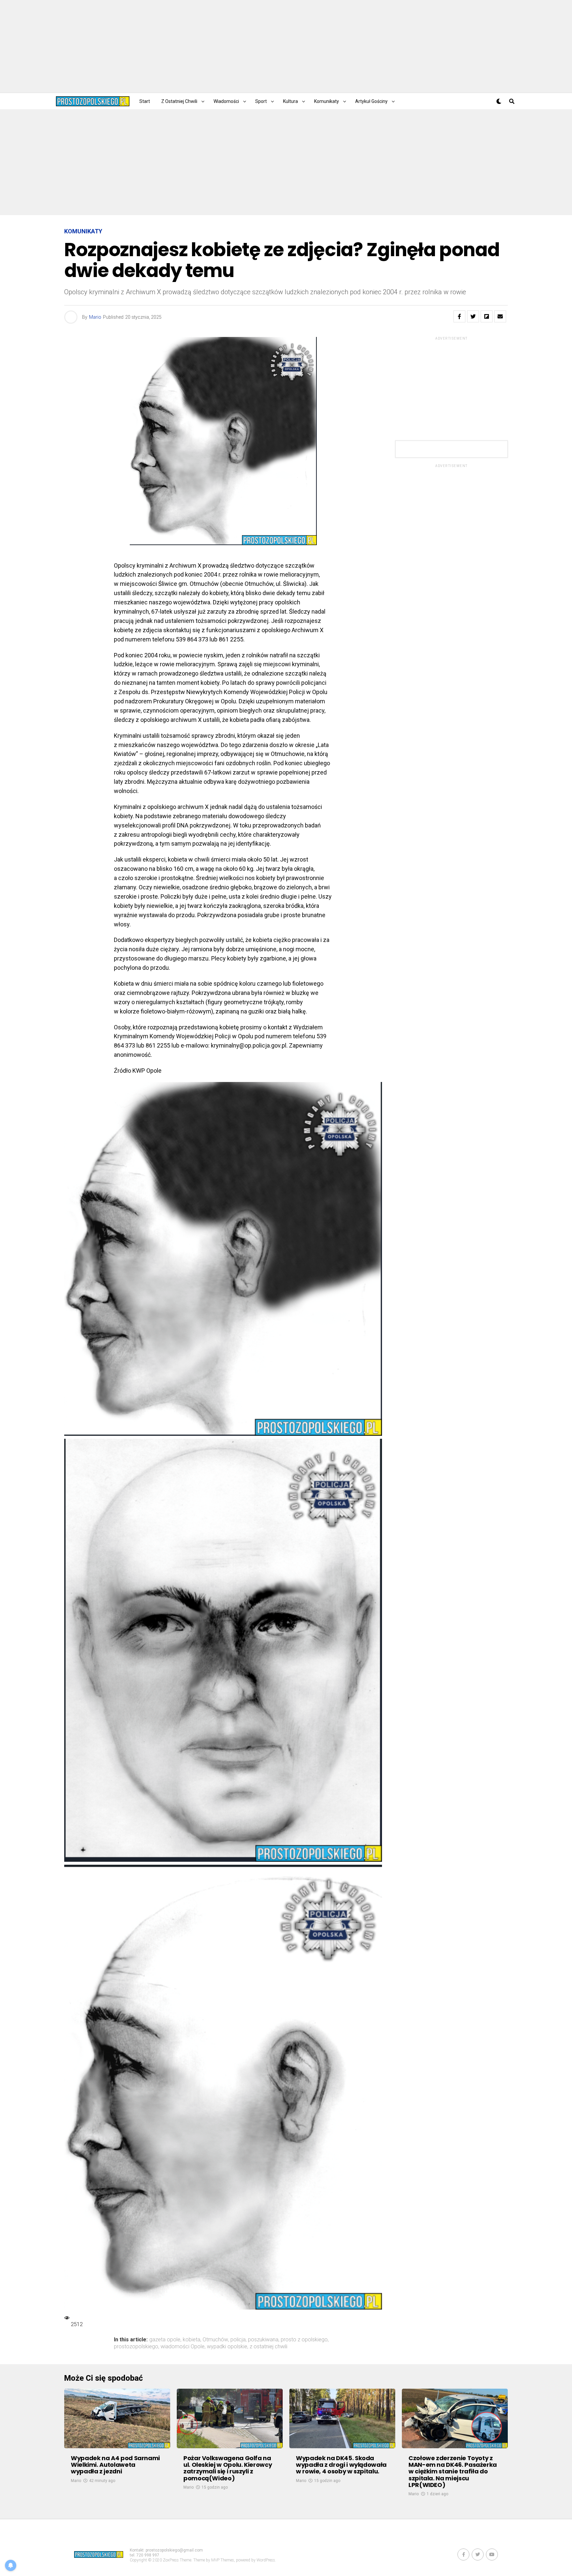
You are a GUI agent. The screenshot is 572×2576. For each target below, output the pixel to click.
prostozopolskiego (136, 2347)
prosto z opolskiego (304, 2340)
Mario (95, 317)
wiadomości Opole (183, 2347)
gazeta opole (165, 2340)
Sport (261, 101)
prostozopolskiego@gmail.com (174, 2550)
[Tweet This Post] (473, 316)
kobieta (191, 2340)
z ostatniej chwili (268, 2347)
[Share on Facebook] (459, 316)
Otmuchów (215, 2340)
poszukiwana (263, 2340)
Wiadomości (226, 101)
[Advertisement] (286, 46)
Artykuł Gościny (371, 101)
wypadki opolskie (227, 2347)
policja (238, 2340)
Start (145, 101)
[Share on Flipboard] (487, 316)
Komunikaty (327, 101)
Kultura (290, 101)
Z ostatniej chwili (179, 101)
